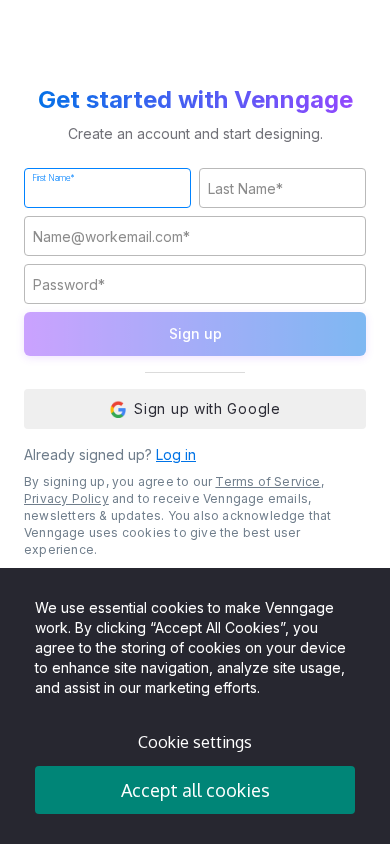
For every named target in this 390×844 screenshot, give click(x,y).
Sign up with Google (207, 408)
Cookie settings (195, 742)
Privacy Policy (66, 498)
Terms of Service (267, 481)
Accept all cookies (195, 790)
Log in (176, 454)
